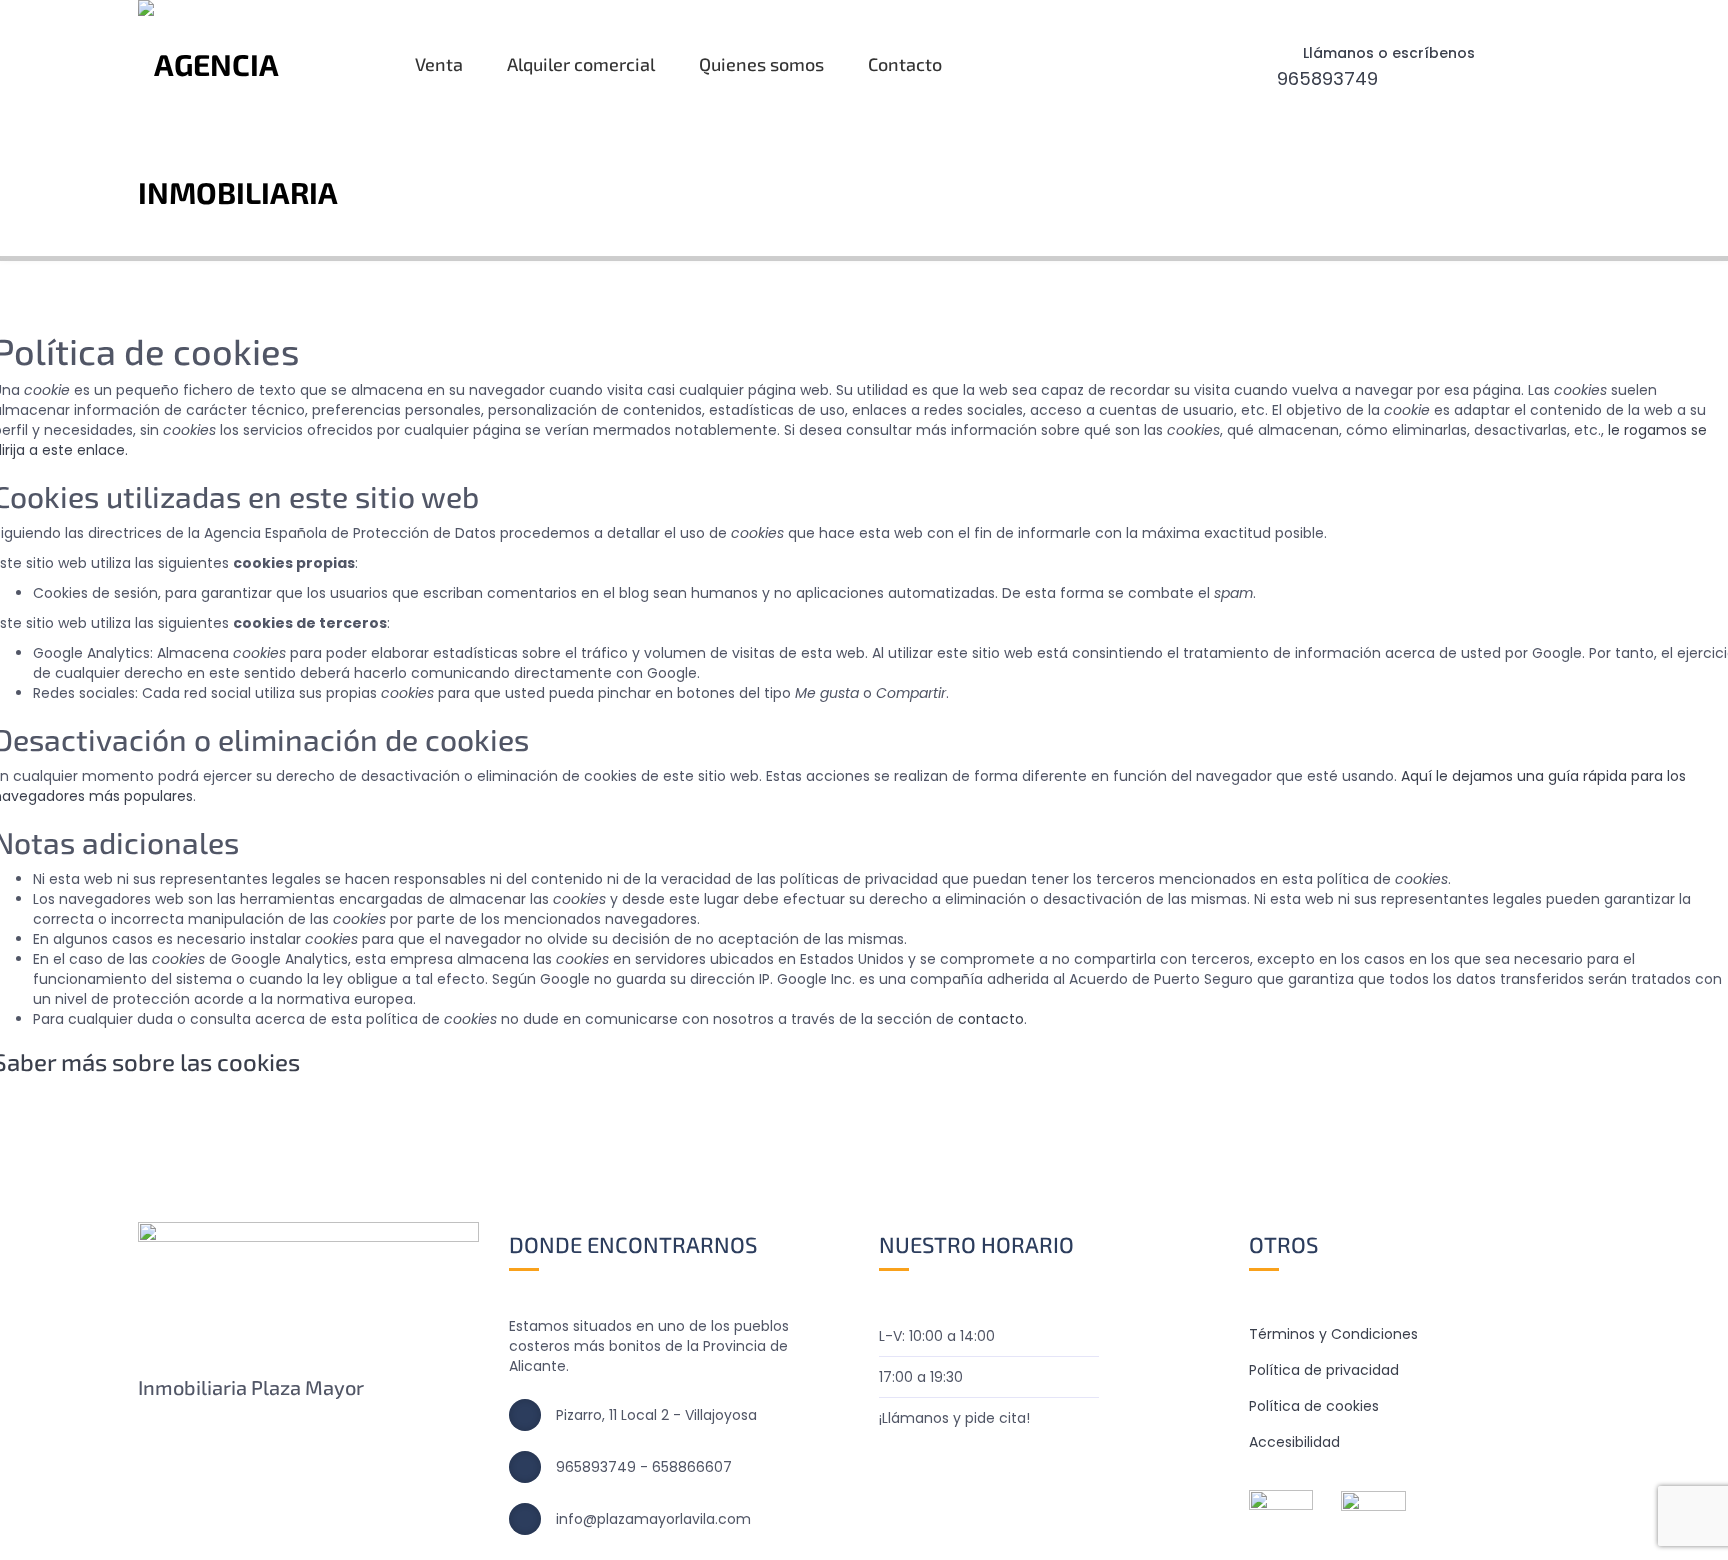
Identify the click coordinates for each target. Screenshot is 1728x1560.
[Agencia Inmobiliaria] (259, 128)
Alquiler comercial (581, 64)
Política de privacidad (1324, 1370)
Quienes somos (761, 64)
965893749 (1327, 78)
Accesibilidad (1294, 1442)
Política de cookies (1314, 1406)
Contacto (905, 64)
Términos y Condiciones (1333, 1334)
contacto (991, 1019)
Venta (439, 64)
